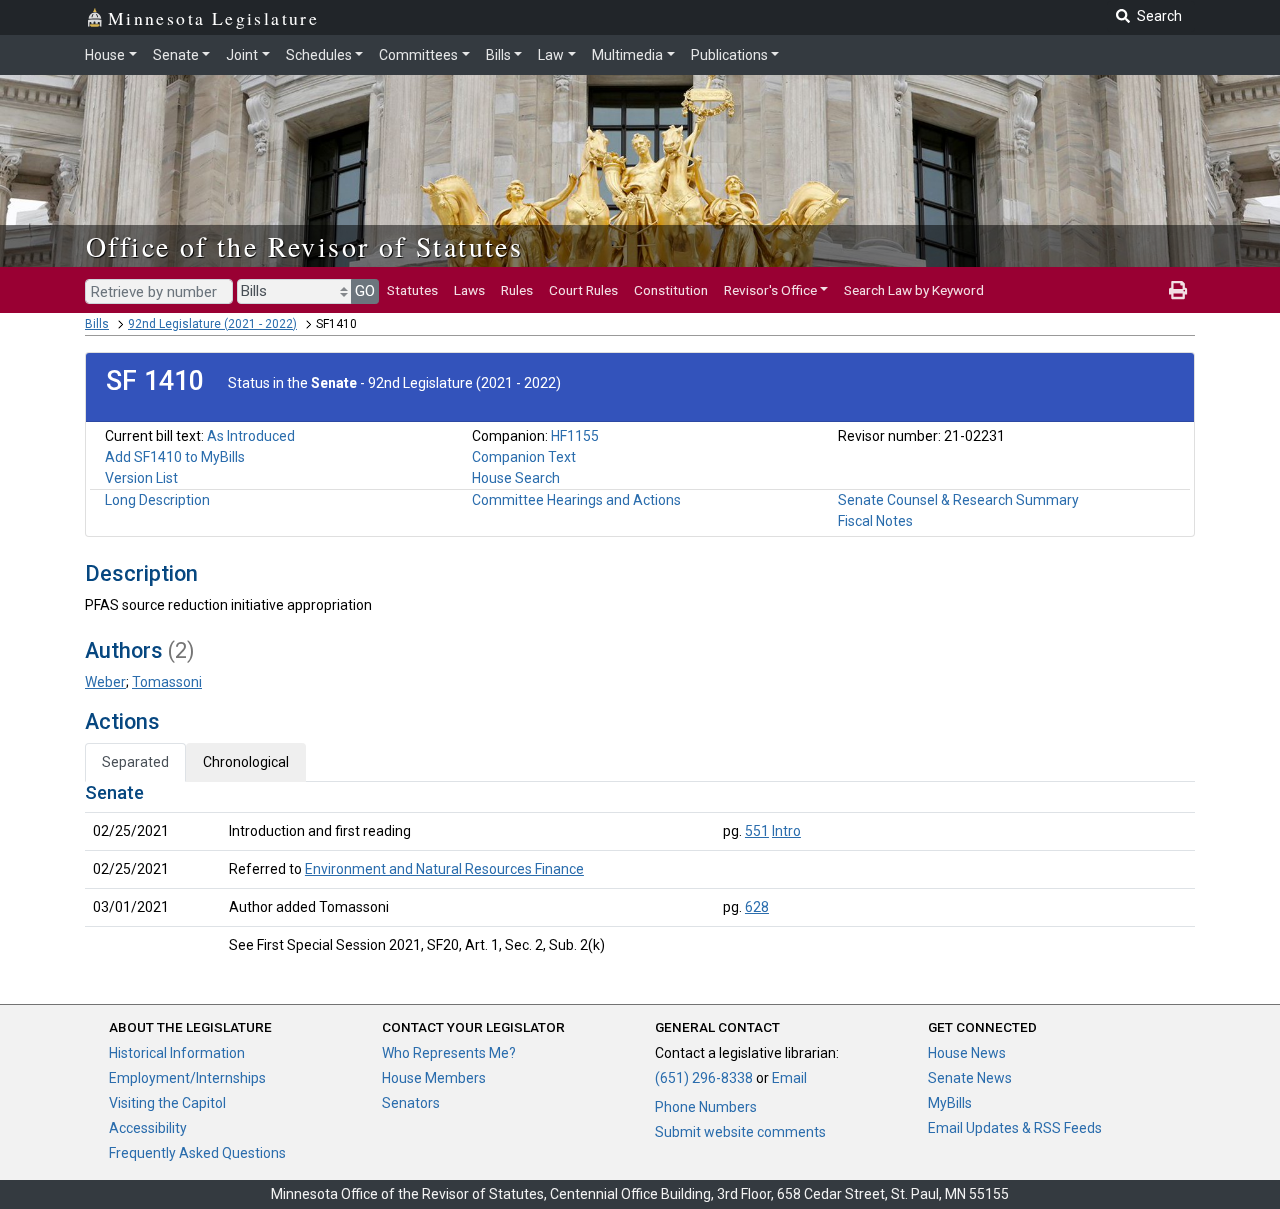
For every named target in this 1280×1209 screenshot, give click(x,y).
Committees (418, 55)
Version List (141, 478)
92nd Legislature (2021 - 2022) (212, 324)
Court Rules (583, 290)
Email (789, 1078)
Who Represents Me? (449, 1053)
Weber (105, 682)
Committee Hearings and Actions (576, 500)
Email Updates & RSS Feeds (1015, 1128)
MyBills (950, 1103)
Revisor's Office (770, 290)
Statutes (412, 290)
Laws (469, 290)
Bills (498, 55)
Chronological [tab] (246, 762)
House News (967, 1053)
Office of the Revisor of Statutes (304, 246)
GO (365, 291)
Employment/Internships (187, 1078)
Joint (242, 55)
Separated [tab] (135, 762)
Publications (729, 55)
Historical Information (177, 1053)
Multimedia (627, 55)
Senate (176, 55)
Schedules (319, 55)
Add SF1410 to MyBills (175, 457)
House (105, 55)
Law (551, 55)
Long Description (157, 500)
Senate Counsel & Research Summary (958, 500)
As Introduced (251, 436)
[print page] (1178, 290)
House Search (516, 478)
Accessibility (148, 1128)
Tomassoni (167, 682)
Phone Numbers (706, 1107)
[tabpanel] (640, 873)
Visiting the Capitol (167, 1103)
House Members (434, 1078)
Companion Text (524, 457)
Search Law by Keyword (914, 290)
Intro (786, 831)
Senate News (970, 1078)
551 (757, 831)
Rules (517, 290)
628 (757, 907)
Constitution (671, 290)
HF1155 (575, 436)
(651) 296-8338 (704, 1078)
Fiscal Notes (875, 521)
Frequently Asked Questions (197, 1153)
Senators (411, 1103)
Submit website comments (740, 1132)
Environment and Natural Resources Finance (444, 869)
